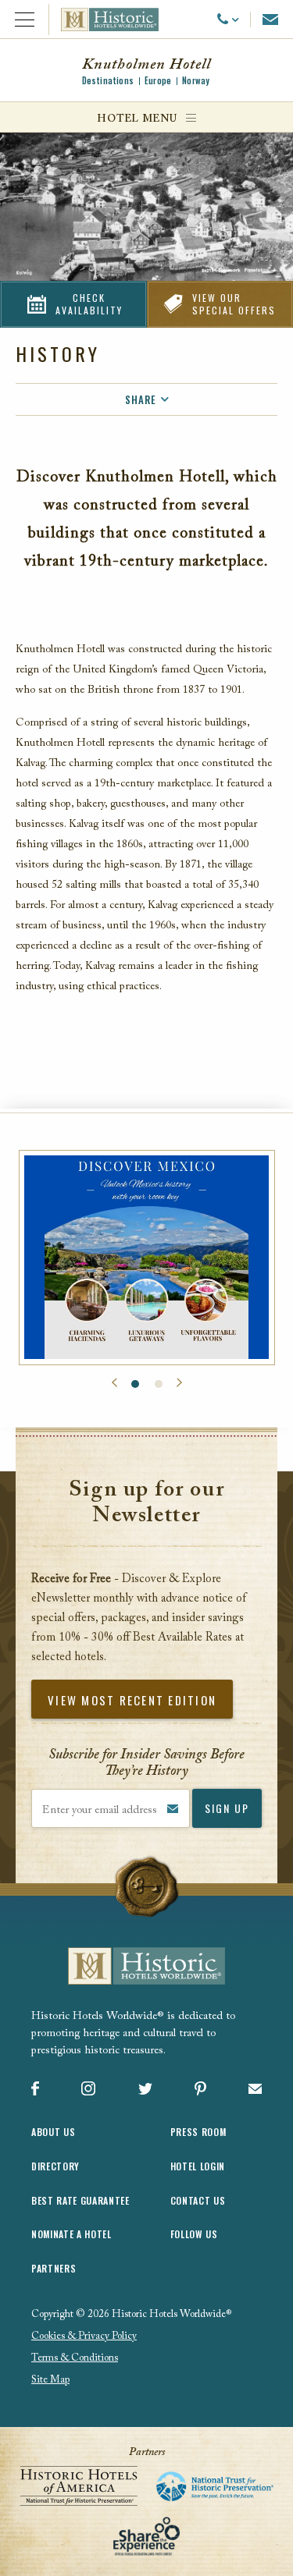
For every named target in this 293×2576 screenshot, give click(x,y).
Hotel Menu (137, 119)
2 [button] (159, 1384)
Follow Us (194, 2234)
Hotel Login (198, 2166)
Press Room (198, 2132)
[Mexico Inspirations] (147, 1258)
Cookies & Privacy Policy (84, 2336)
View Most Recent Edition (132, 1700)
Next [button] (179, 1383)
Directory (55, 2166)
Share (141, 399)
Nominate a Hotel (71, 2234)
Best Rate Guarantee (80, 2200)
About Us (53, 2132)
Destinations (108, 80)
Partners (54, 2268)
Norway (196, 80)
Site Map (50, 2380)
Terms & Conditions (75, 2358)
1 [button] (135, 1384)
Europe (158, 80)
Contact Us (198, 2200)
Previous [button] (114, 1383)
